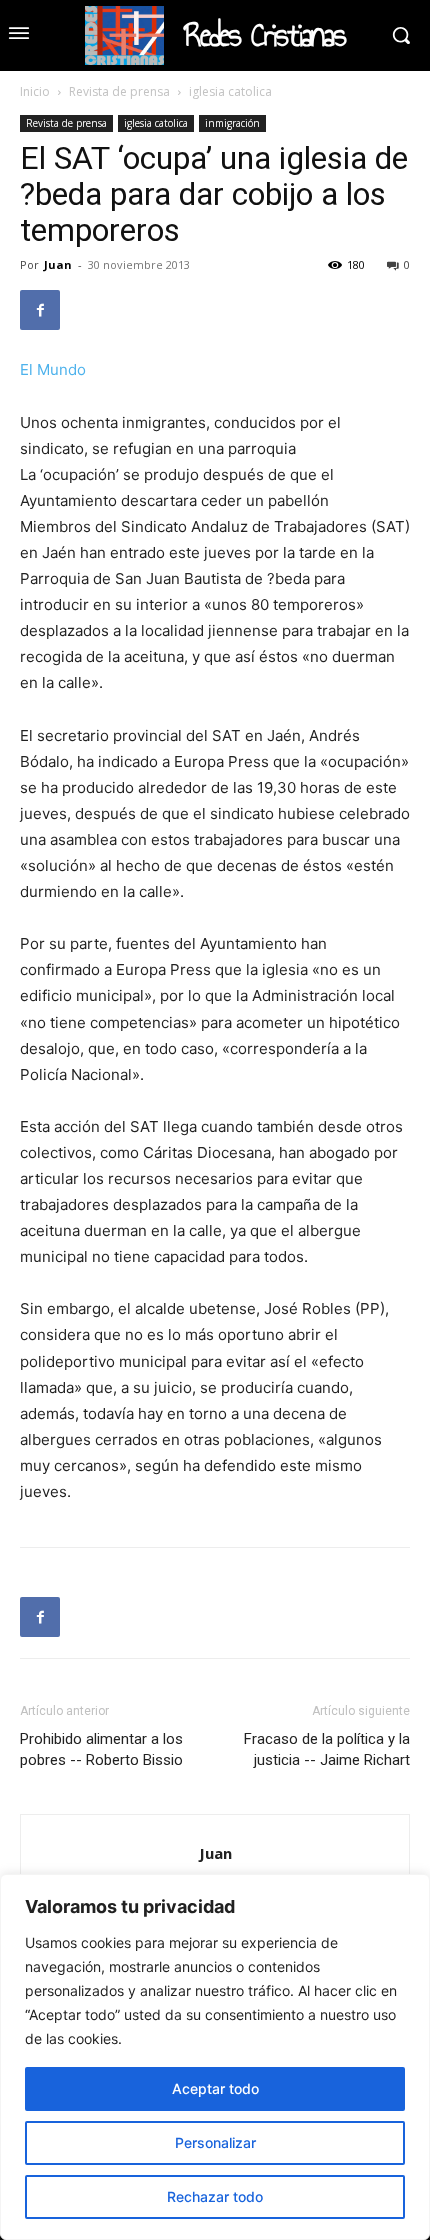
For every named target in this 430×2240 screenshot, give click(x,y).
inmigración (232, 123)
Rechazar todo (215, 2196)
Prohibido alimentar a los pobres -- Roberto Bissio (101, 1749)
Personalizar (215, 2142)
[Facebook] (40, 310)
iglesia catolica (230, 91)
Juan (58, 264)
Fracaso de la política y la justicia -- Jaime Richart (327, 1749)
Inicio (35, 91)
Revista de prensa (119, 91)
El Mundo (53, 369)
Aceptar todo (215, 2088)
